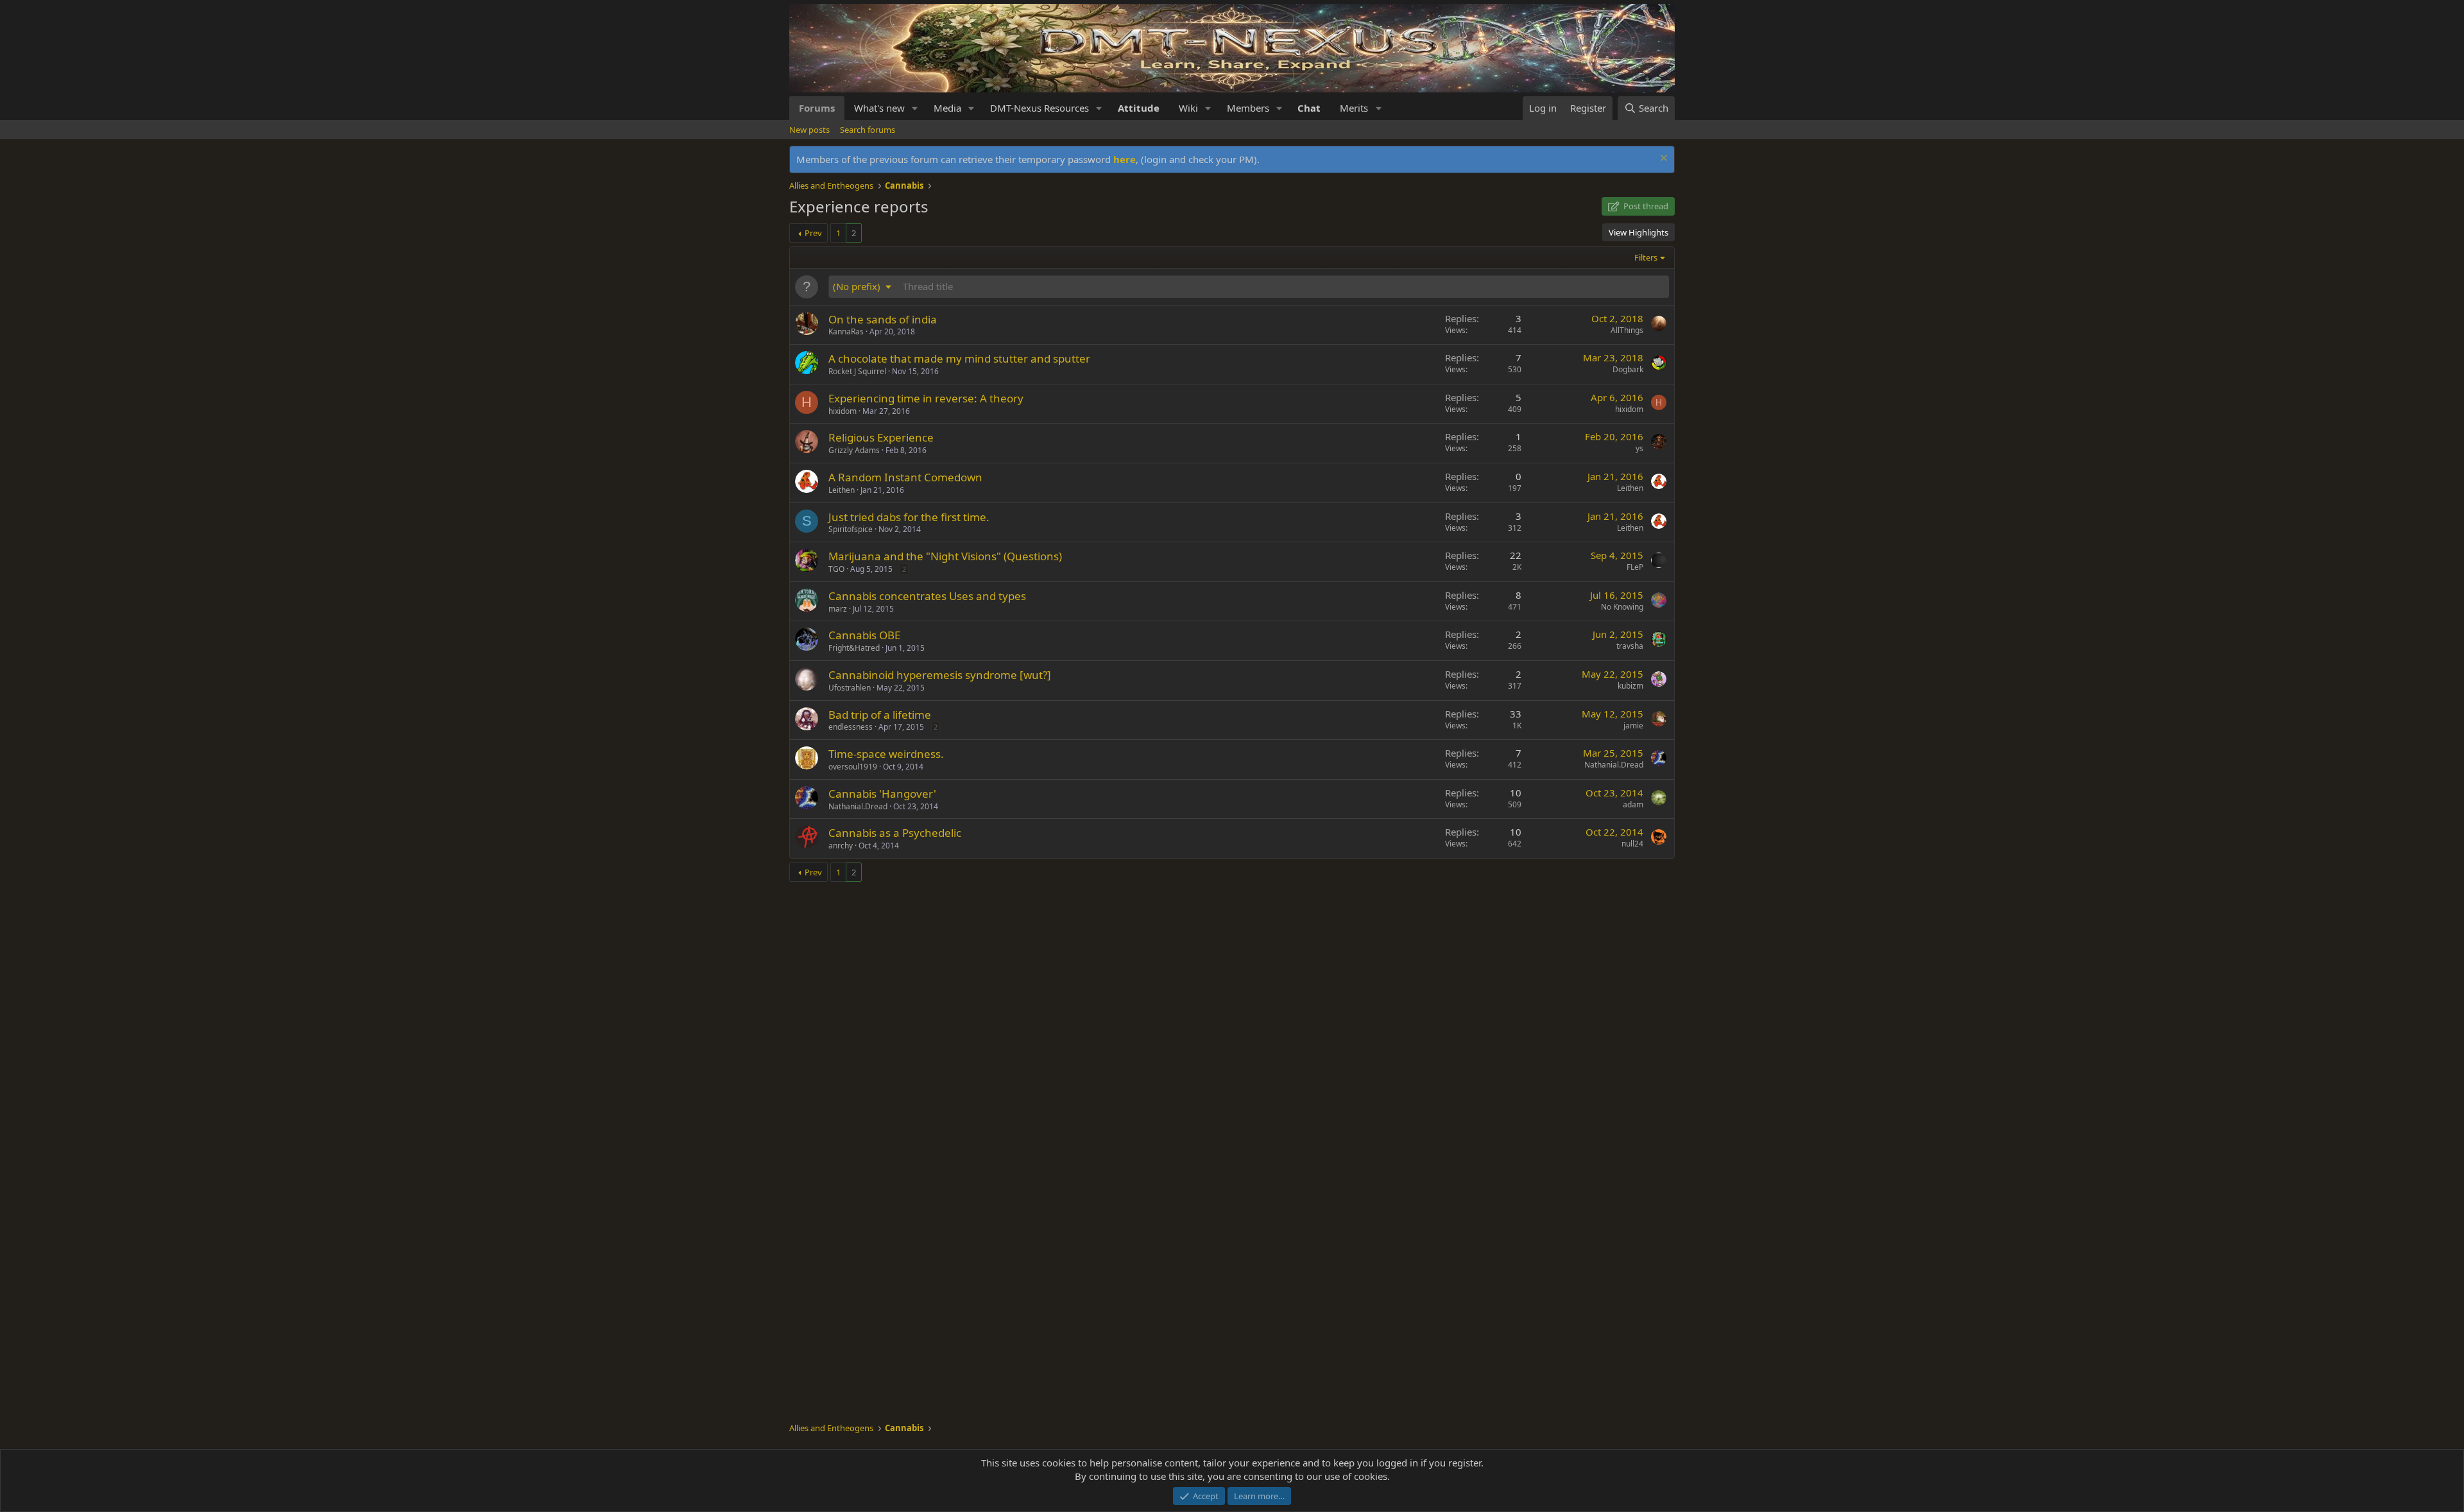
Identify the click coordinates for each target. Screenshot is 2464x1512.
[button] (915, 108)
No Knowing (1622, 607)
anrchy (841, 846)
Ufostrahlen (850, 688)
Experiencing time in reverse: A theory (926, 398)
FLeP (1635, 567)
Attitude (1139, 108)
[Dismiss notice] (1662, 159)
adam (1633, 804)
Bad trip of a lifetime (880, 715)
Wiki (1188, 108)
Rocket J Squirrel (857, 371)
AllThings (1627, 330)
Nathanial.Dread (1614, 765)
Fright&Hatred (854, 648)
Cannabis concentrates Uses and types (927, 596)
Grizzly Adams (854, 450)
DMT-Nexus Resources (1039, 108)
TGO (836, 569)
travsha (1630, 646)
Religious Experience (881, 437)
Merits (1354, 108)
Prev (813, 233)
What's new (879, 108)
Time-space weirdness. (886, 754)
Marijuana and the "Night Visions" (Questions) (945, 556)
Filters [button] (1646, 257)
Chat (1309, 108)
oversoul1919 (853, 767)
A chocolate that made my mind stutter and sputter (959, 358)
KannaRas (846, 331)
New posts (809, 130)
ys (1639, 448)
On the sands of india (883, 319)
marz (838, 609)
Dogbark (1628, 369)
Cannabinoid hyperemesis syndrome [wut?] (940, 675)
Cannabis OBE (864, 635)
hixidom (843, 411)
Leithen (842, 490)
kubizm (1630, 686)
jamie (1633, 726)
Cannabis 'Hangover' (882, 794)
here (1125, 159)
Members (1248, 108)
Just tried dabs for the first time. (909, 517)
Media (947, 108)
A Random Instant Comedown (905, 477)
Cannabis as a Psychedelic (895, 833)
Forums (817, 108)
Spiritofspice (851, 529)
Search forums (868, 130)
